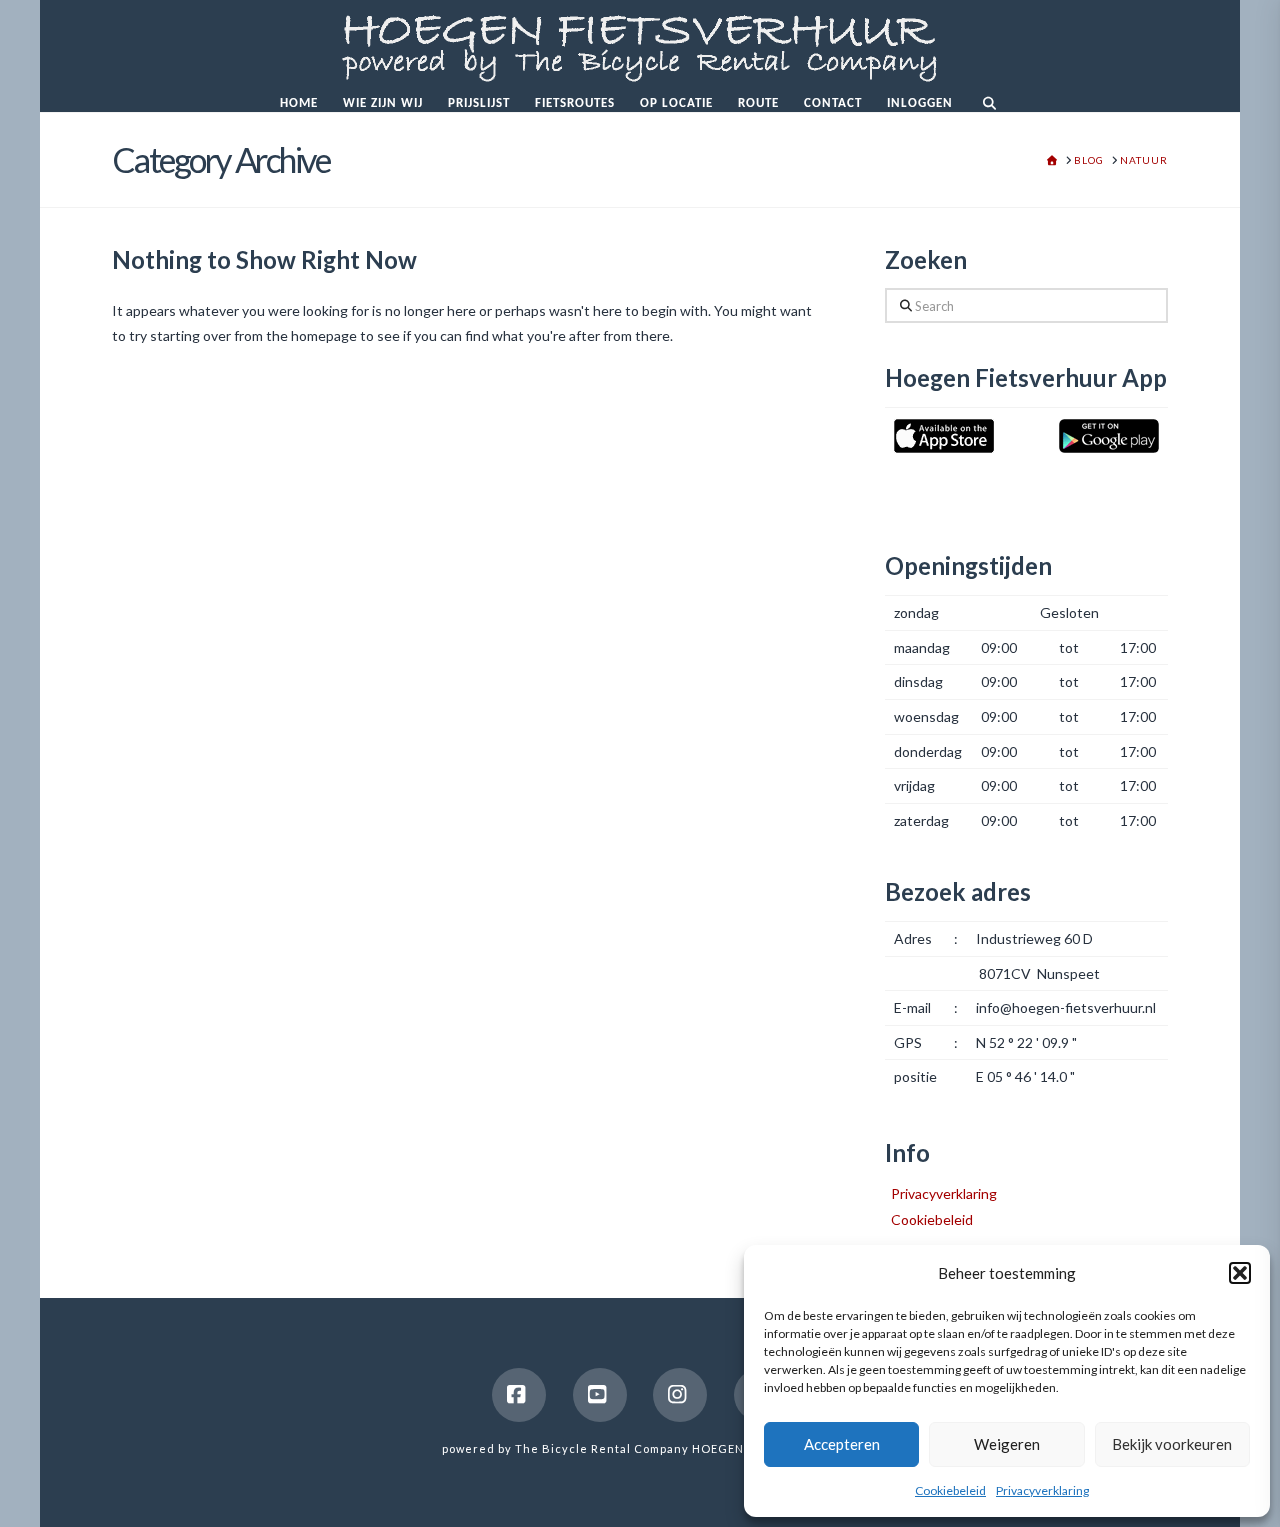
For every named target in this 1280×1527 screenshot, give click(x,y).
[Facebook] (519, 1395)
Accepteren (842, 1444)
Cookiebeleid (950, 1490)
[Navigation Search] (988, 99)
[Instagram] (680, 1395)
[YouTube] (600, 1395)
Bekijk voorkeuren (1172, 1444)
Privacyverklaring (1042, 1490)
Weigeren (1007, 1444)
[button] (1240, 1273)
